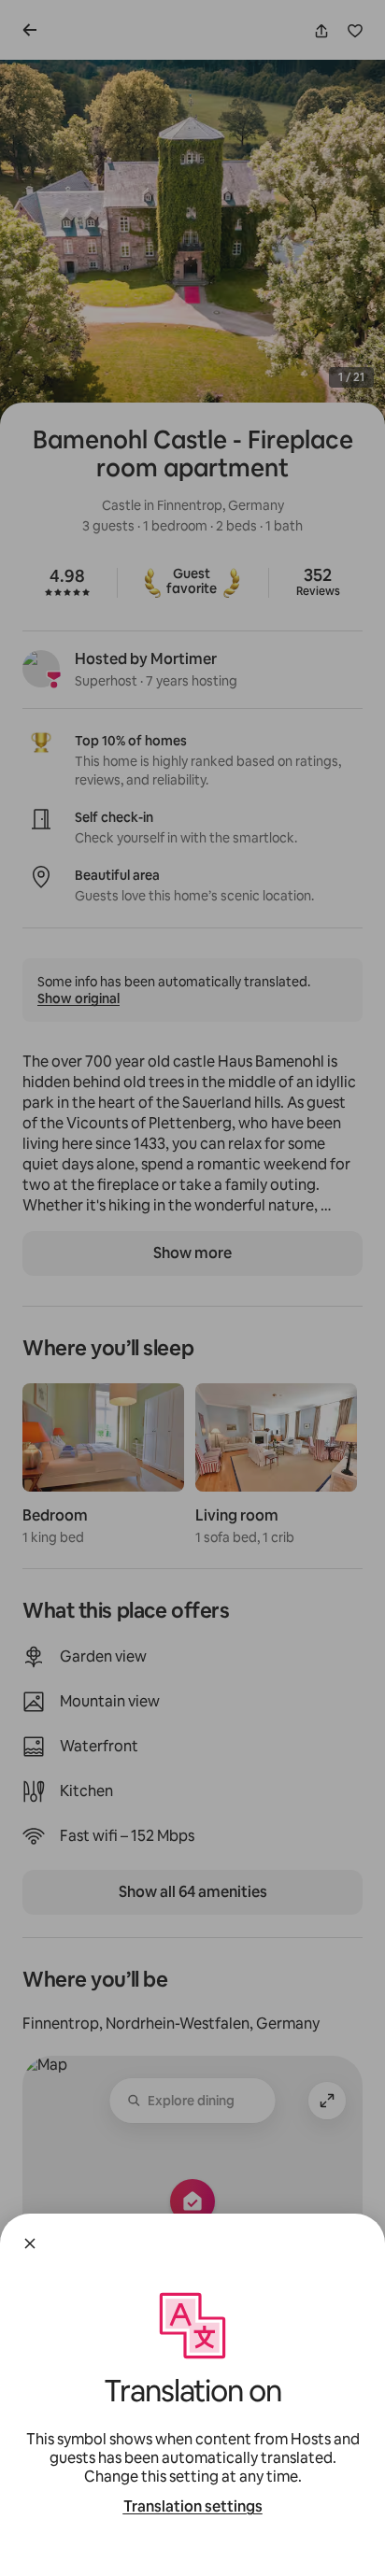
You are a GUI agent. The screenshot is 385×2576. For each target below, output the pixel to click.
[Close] (30, 2243)
